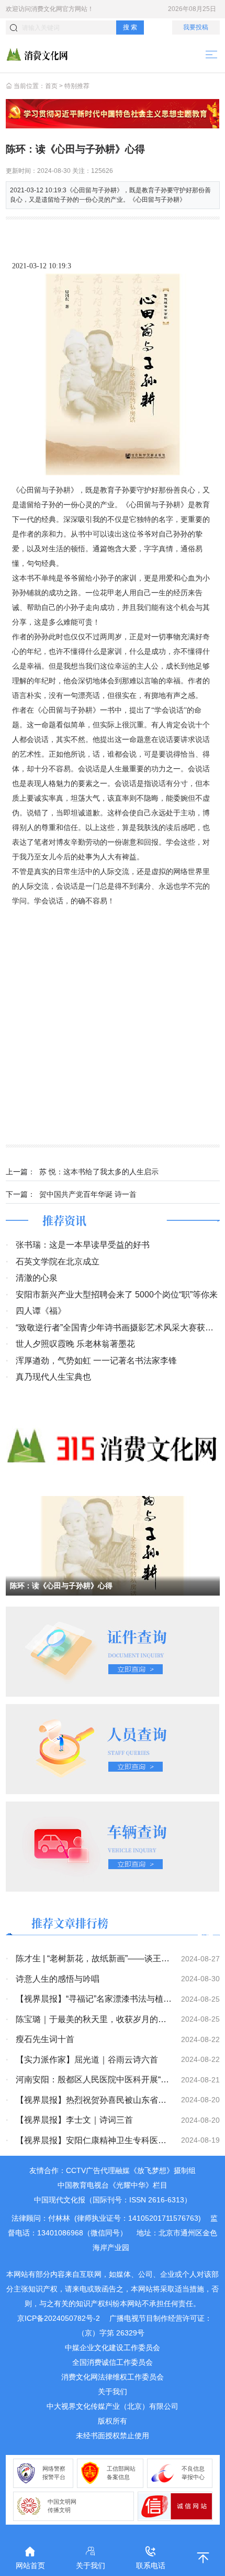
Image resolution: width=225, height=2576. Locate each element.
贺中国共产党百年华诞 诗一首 (88, 1194)
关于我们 (113, 2392)
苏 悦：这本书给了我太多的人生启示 (99, 1172)
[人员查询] (113, 1749)
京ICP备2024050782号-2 (59, 2318)
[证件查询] (113, 1651)
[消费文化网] (37, 54)
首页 (51, 86)
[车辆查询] (113, 1846)
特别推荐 (77, 86)
